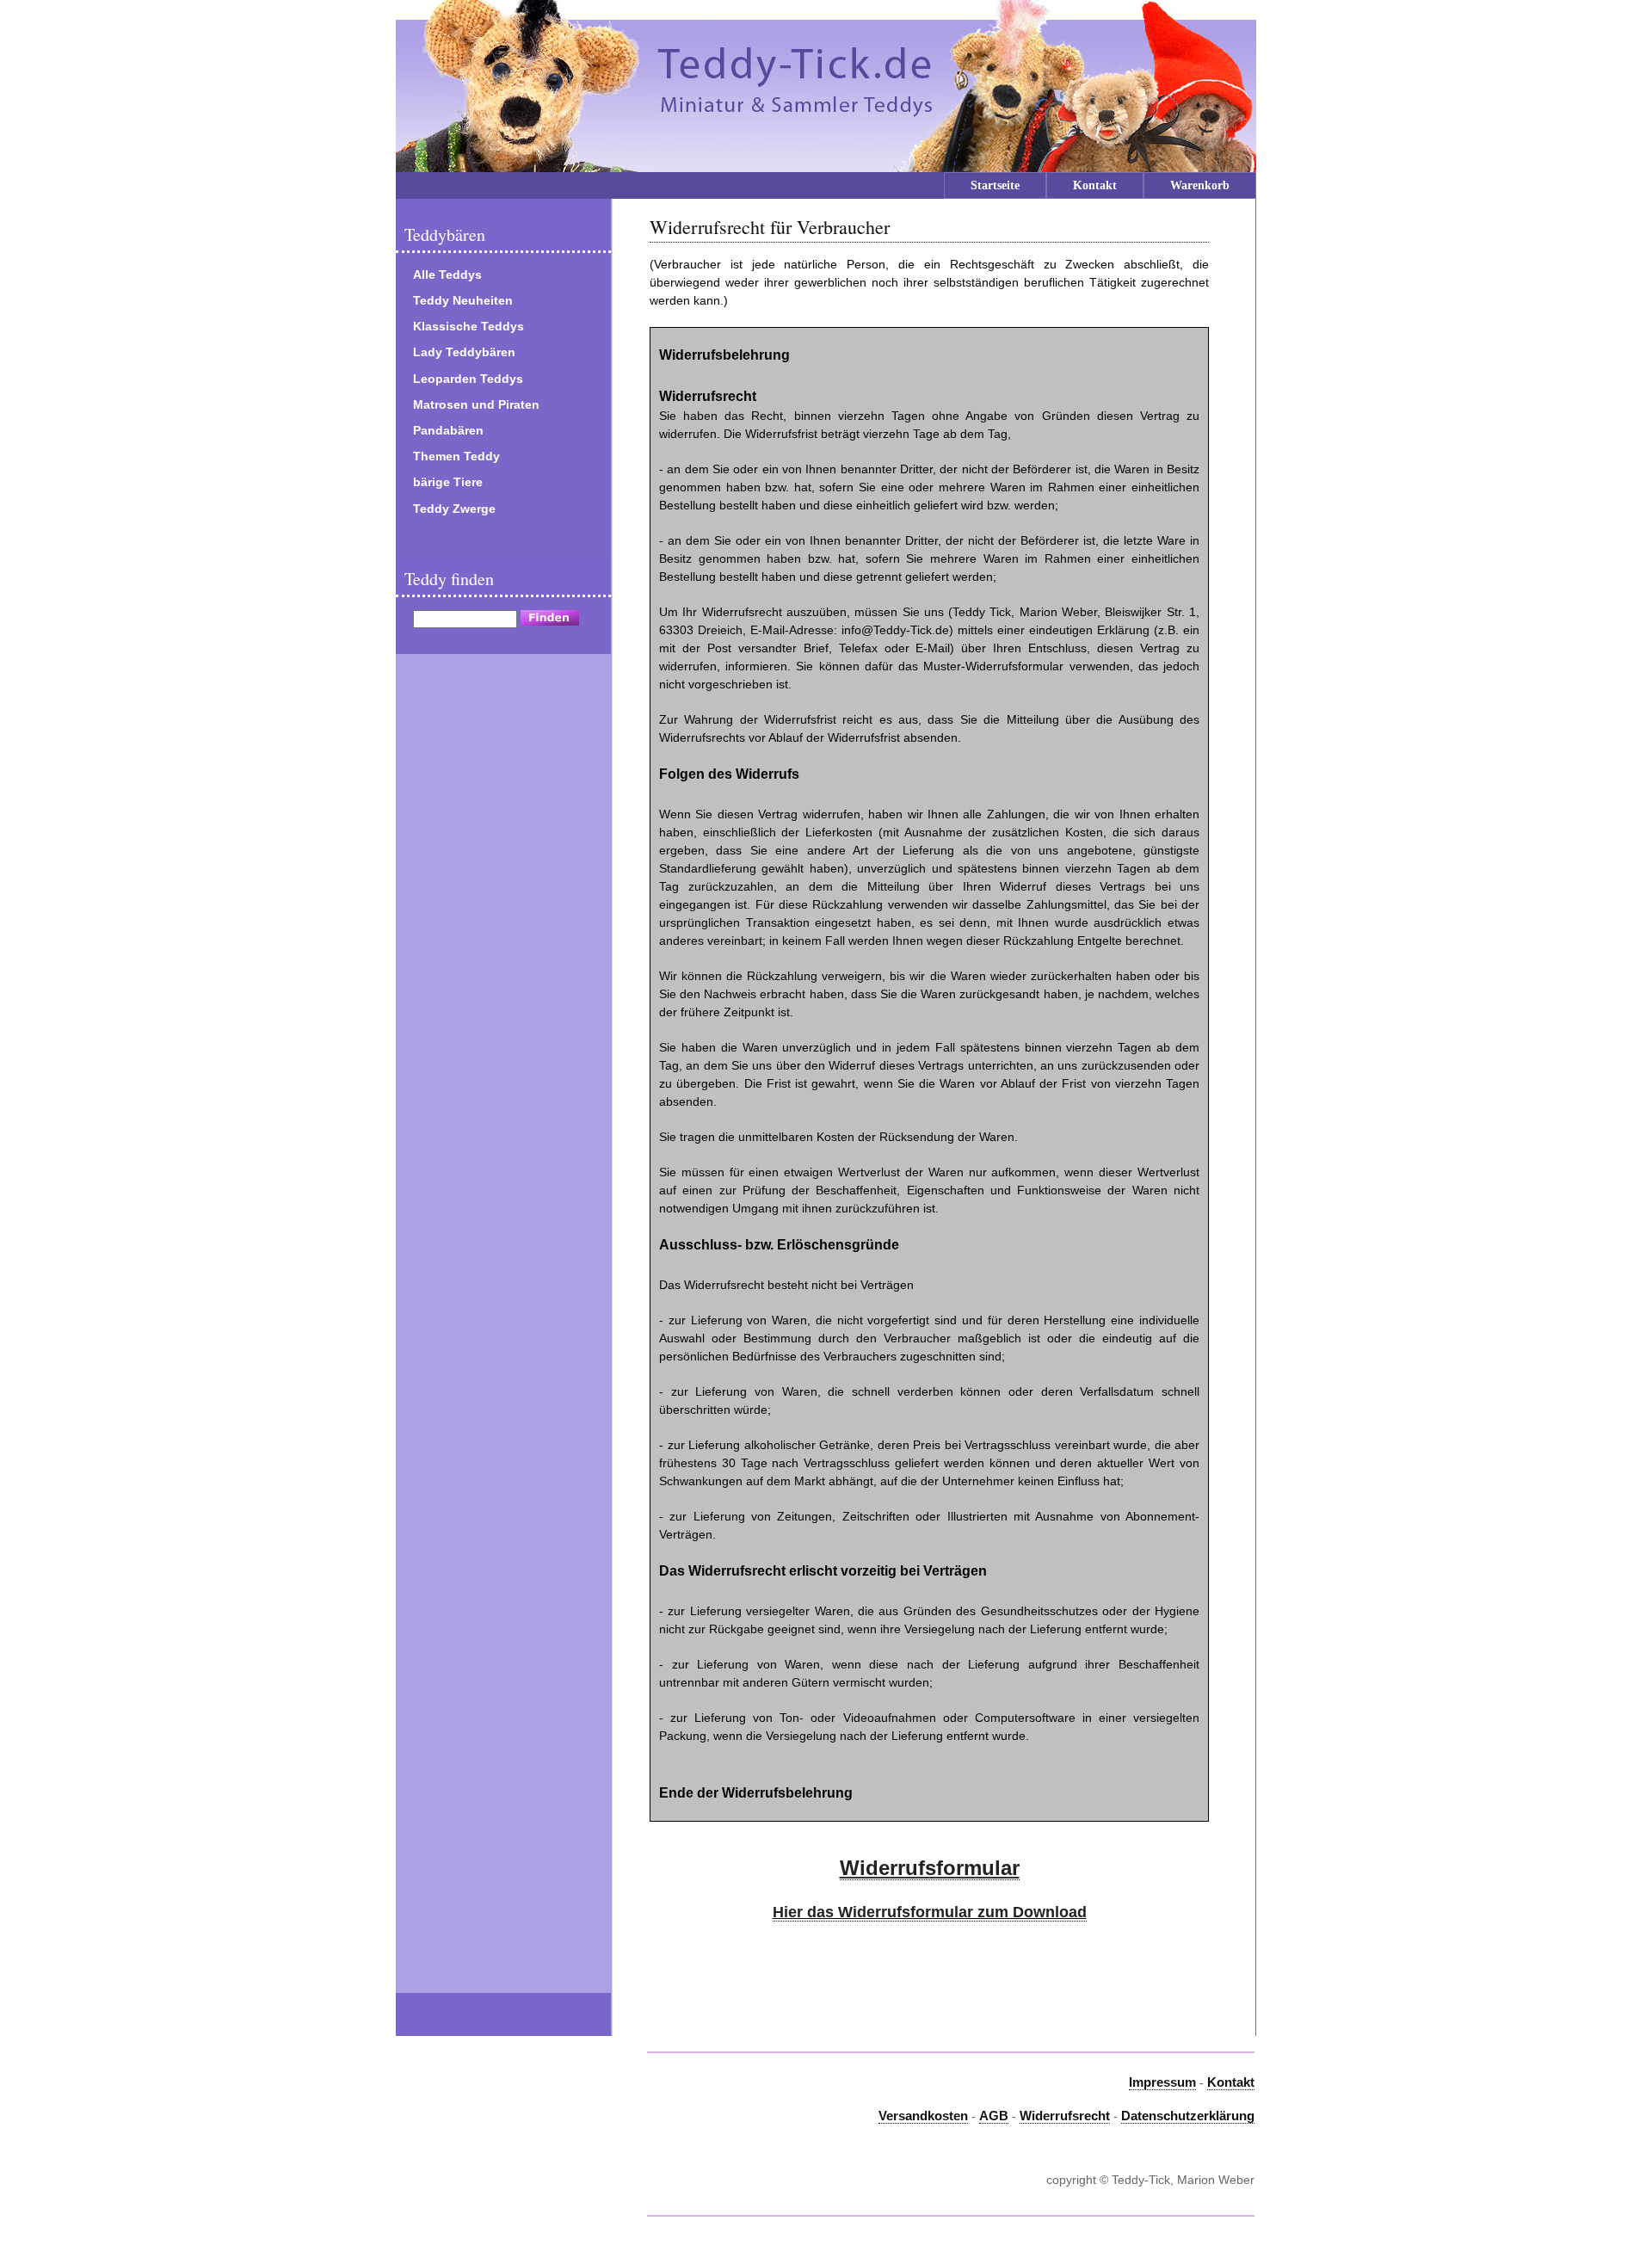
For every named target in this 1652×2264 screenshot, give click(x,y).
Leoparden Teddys (468, 379)
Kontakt (1095, 185)
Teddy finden (449, 579)
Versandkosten (923, 2116)
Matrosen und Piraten (476, 404)
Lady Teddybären (464, 352)
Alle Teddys (447, 275)
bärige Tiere (448, 482)
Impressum (1162, 2082)
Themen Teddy (456, 456)
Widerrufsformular (930, 1868)
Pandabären (448, 430)
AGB (994, 2116)
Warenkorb (1200, 185)
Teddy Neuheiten (463, 300)
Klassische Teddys (468, 326)
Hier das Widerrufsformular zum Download (930, 1912)
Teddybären (445, 234)
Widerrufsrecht (1065, 2116)
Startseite (995, 185)
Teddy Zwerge (454, 509)
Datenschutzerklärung (1188, 2116)
